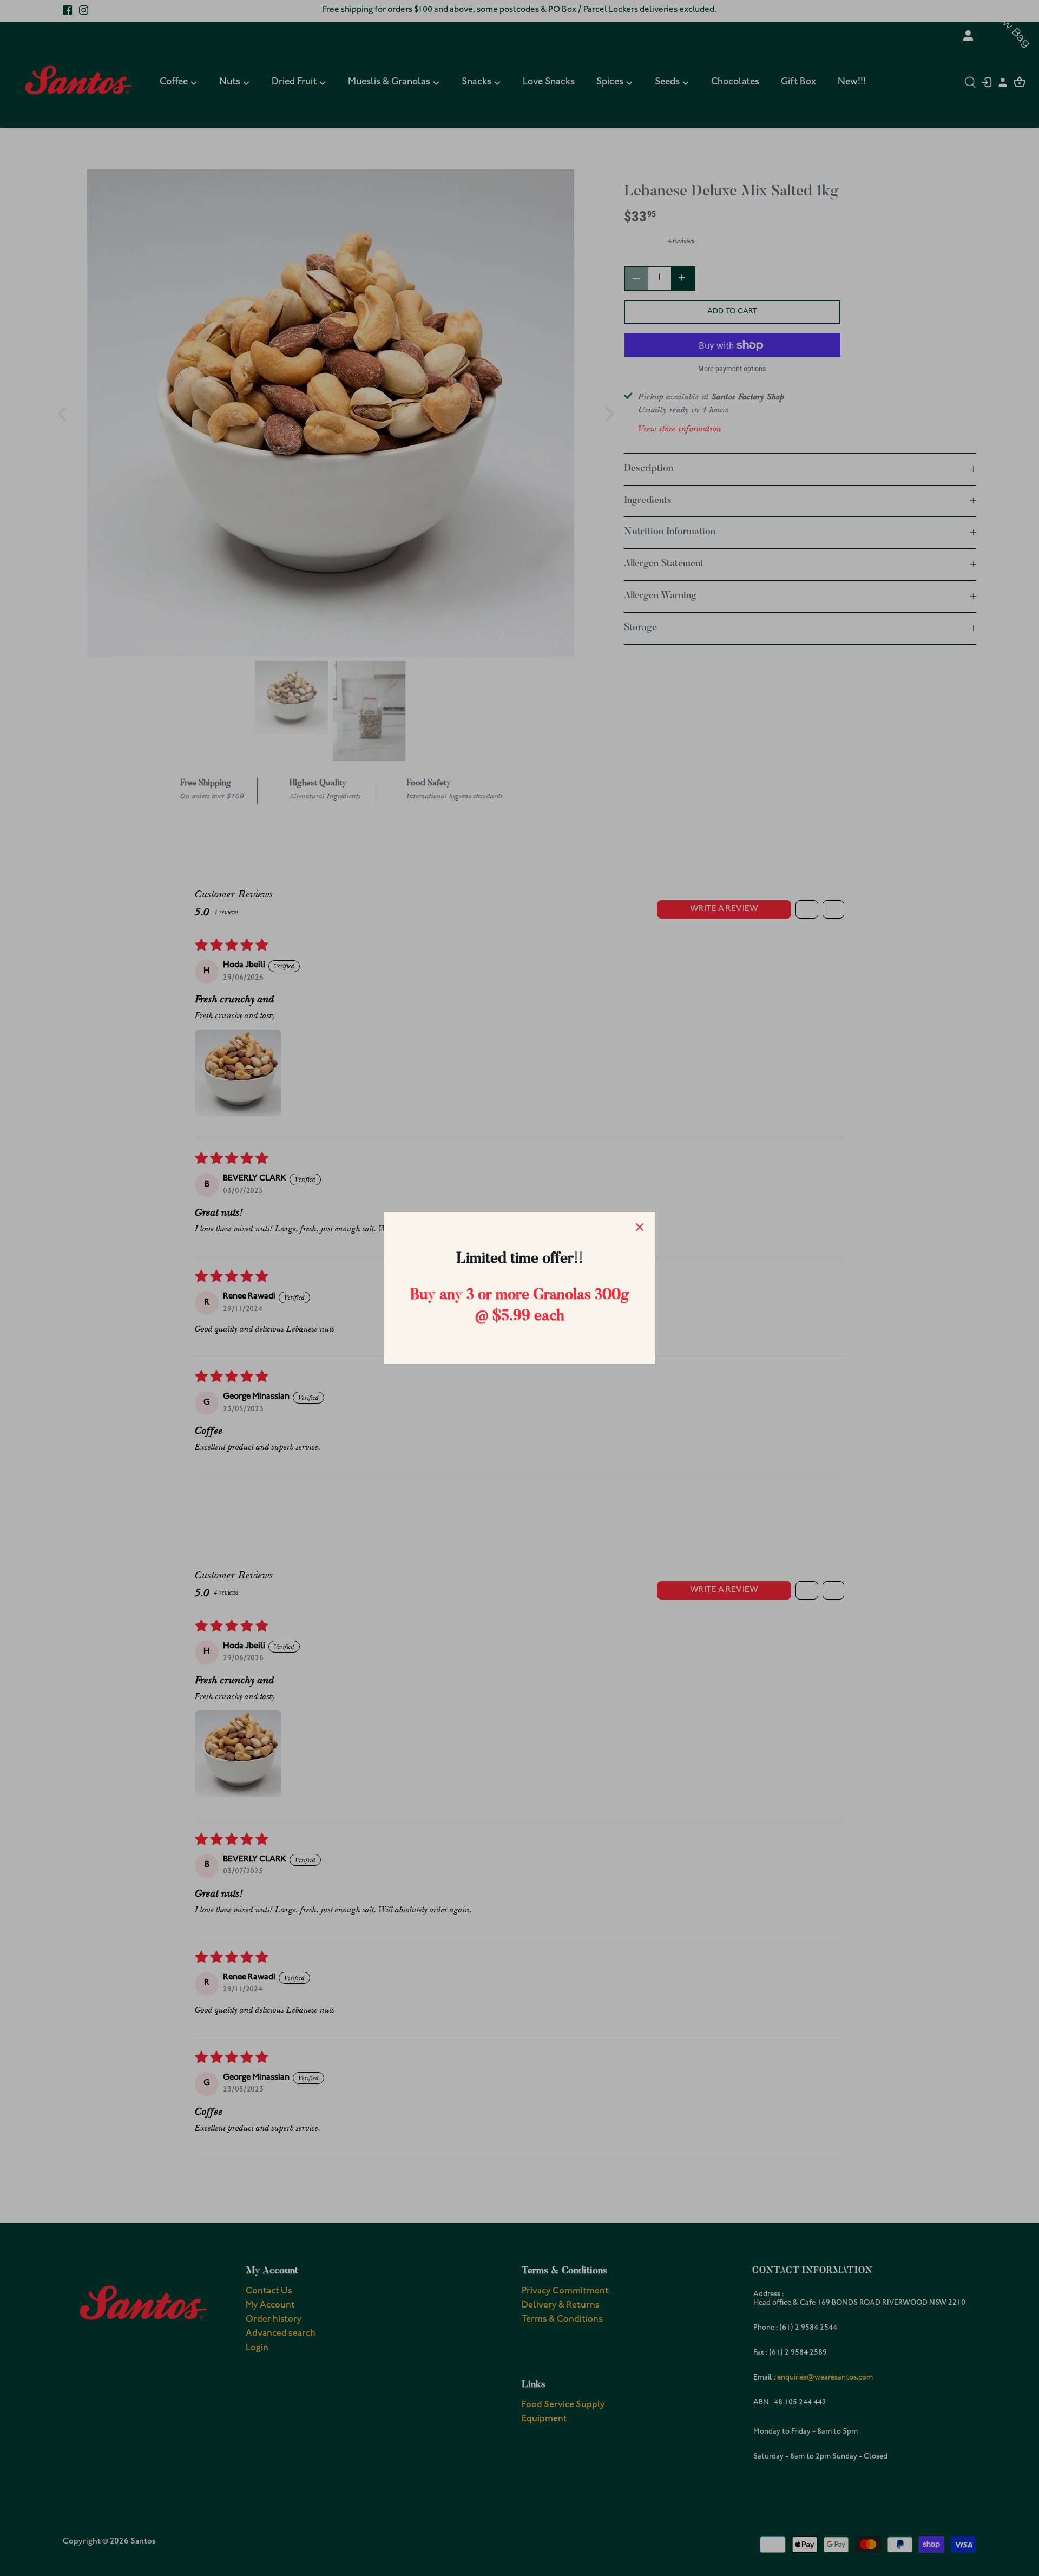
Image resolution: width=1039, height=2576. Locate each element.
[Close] (640, 1227)
